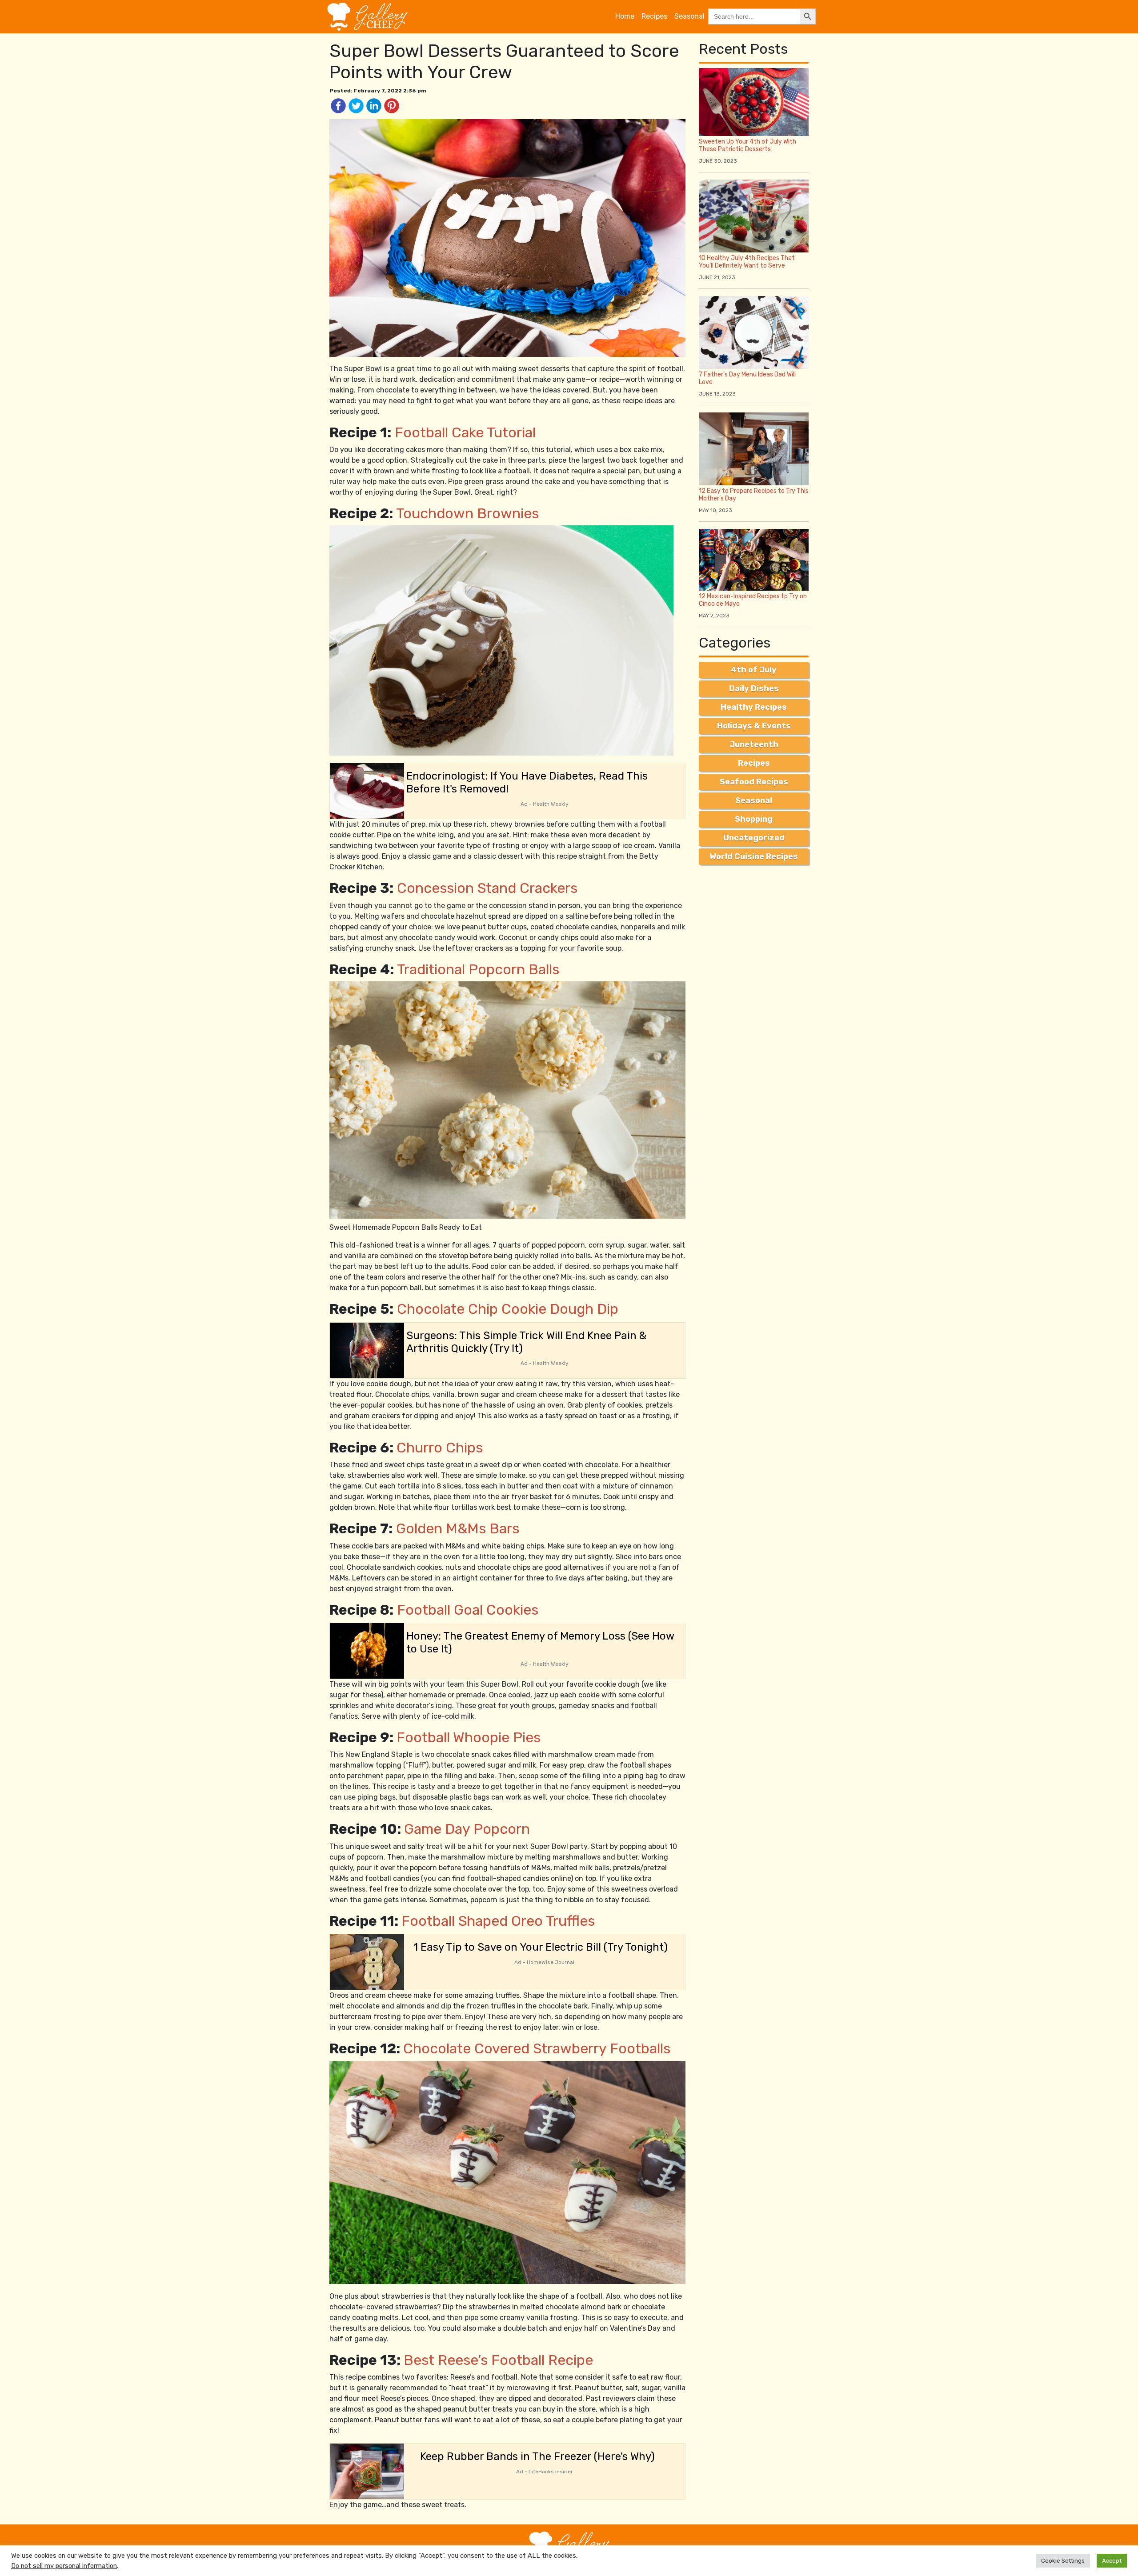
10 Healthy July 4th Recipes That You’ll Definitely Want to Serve (747, 262)
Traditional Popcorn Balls (478, 969)
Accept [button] (1112, 2561)
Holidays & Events (754, 726)
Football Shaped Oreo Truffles (498, 1921)
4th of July (754, 670)
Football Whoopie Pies (469, 1737)
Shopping (754, 819)
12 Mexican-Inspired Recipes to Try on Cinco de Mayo (753, 600)
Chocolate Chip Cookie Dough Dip (508, 1309)
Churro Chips (440, 1448)
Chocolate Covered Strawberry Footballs (537, 2048)
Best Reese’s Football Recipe (498, 2360)
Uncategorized (754, 838)
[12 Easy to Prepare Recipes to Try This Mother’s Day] (754, 448)
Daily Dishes (754, 688)
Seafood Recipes (754, 782)
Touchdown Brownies (467, 513)
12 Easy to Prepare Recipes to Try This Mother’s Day (754, 495)
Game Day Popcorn (467, 1829)
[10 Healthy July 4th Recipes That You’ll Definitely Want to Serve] (754, 215)
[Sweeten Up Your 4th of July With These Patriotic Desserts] (754, 102)
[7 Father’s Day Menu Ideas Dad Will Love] (754, 332)
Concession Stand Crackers (487, 888)
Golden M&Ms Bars (458, 1528)
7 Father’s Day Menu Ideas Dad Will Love (747, 378)
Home (625, 16)
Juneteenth (754, 744)
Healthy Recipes (754, 707)
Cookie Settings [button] (1063, 2561)
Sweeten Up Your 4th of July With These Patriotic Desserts (747, 145)
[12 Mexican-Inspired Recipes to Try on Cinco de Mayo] (754, 559)
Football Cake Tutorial (465, 432)
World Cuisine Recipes (754, 856)
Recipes (654, 16)
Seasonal (689, 16)
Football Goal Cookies (468, 1610)
